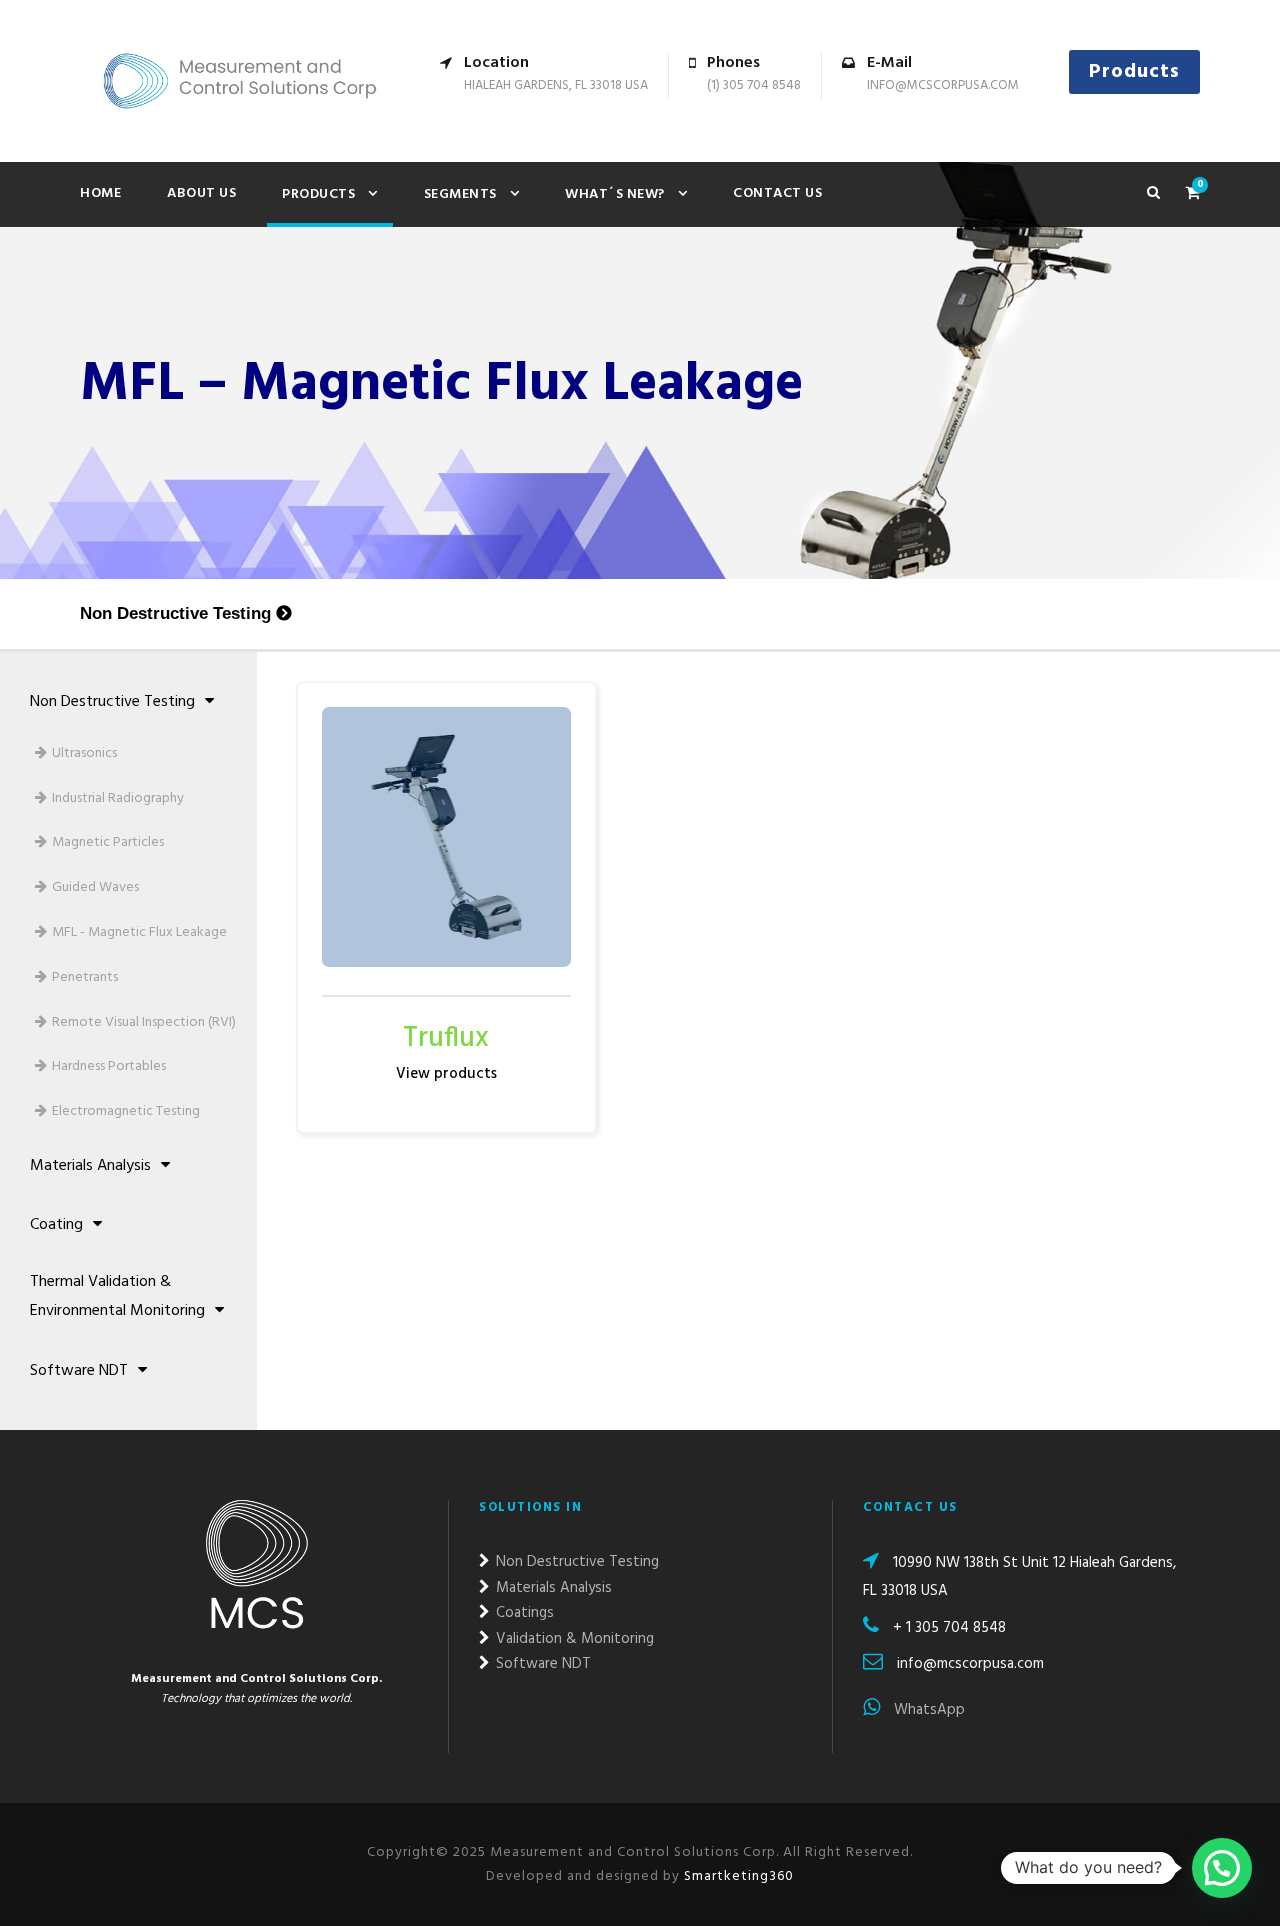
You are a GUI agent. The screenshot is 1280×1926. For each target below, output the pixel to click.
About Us (201, 193)
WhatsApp (927, 1710)
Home (100, 193)
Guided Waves (95, 887)
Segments (460, 194)
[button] (1222, 1868)
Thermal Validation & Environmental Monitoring (117, 1296)
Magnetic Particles (108, 842)
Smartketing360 (737, 1876)
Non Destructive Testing (175, 613)
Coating (56, 1225)
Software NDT (79, 1371)
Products (1134, 72)
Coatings (523, 1613)
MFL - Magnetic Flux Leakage (139, 932)
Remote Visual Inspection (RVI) (144, 1022)
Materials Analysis (90, 1166)
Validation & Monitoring (573, 1639)
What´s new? (615, 194)
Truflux (446, 1038)
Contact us (777, 193)
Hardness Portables (109, 1066)
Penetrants (85, 977)
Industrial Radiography (118, 798)
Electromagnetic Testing (126, 1111)
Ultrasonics (84, 753)
